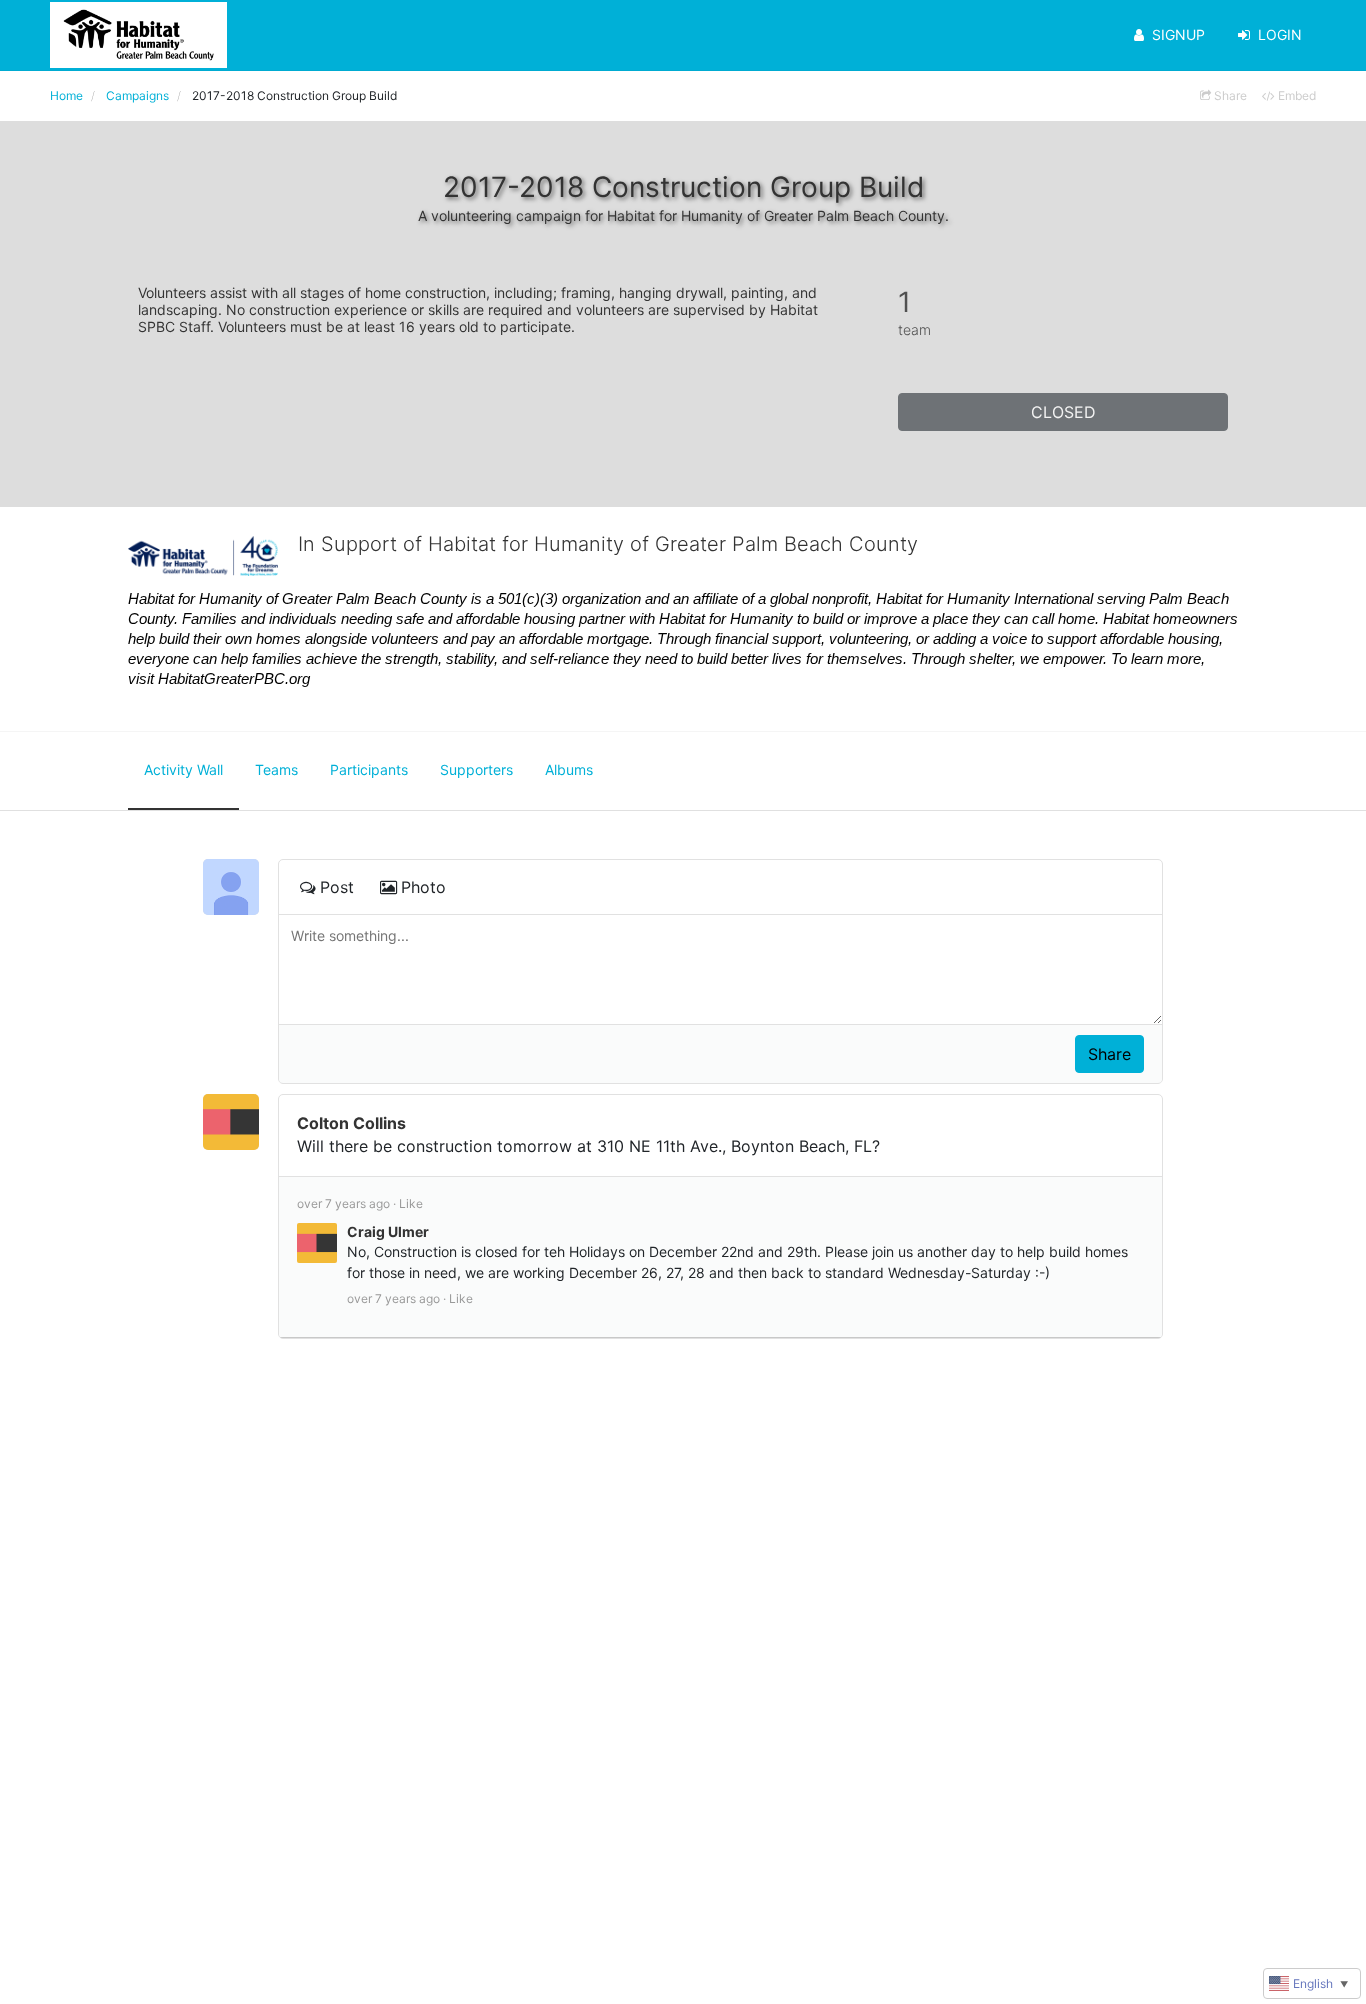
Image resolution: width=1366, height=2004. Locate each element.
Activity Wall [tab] (183, 769)
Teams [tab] (276, 769)
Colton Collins (351, 1123)
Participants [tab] (369, 769)
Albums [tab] (569, 769)
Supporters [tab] (476, 769)
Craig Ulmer (388, 1231)
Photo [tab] (423, 887)
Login (1280, 34)
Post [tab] (337, 887)
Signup (1178, 34)
